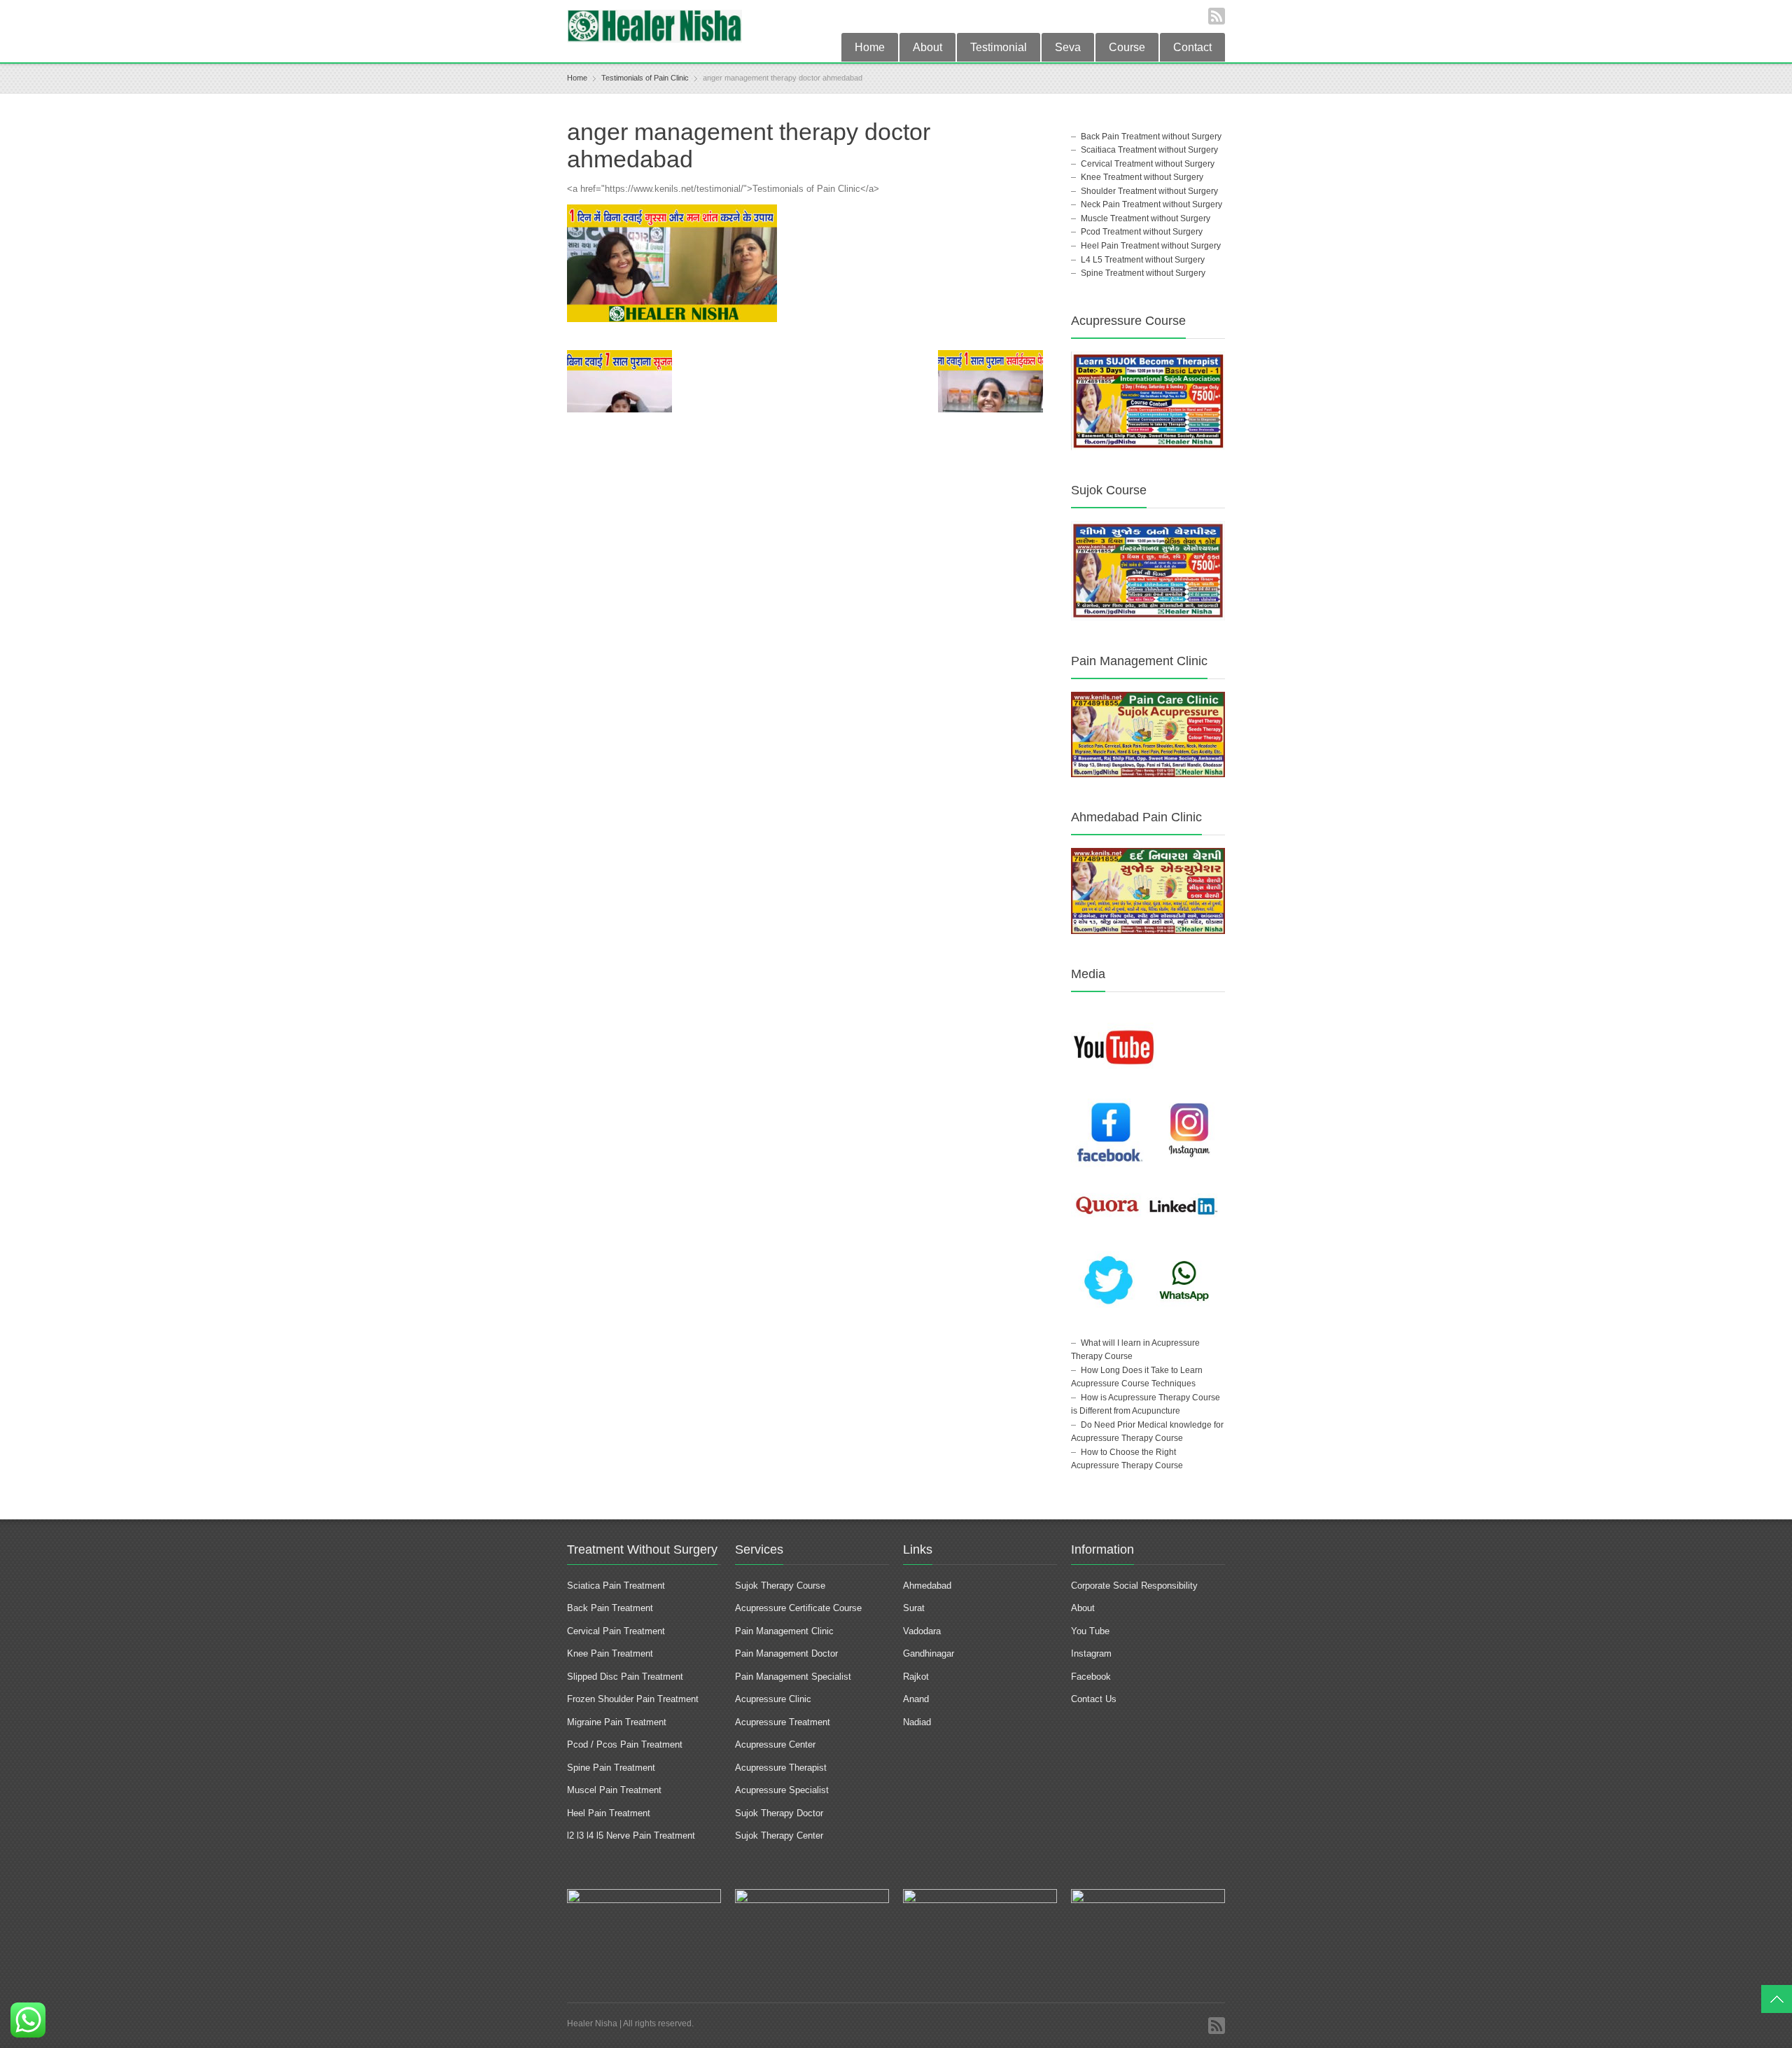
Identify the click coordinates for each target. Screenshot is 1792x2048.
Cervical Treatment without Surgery (1148, 164)
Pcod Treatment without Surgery (1142, 232)
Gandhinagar (929, 1653)
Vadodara (922, 1631)
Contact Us (1094, 1699)
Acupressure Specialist (782, 1790)
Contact (1192, 47)
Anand (916, 1699)
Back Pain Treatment (610, 1608)
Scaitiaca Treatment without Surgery (1149, 150)
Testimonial (999, 47)
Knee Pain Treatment (610, 1653)
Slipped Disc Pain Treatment (625, 1677)
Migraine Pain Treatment (617, 1722)
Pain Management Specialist (793, 1677)
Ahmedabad (927, 1586)
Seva (1068, 47)
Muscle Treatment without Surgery (1146, 218)
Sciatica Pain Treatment (616, 1586)
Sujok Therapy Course (780, 1586)
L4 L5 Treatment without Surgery (1143, 260)
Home (870, 47)
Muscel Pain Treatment (614, 1790)
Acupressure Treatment (783, 1722)
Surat (914, 1608)
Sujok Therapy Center (779, 1835)
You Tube (1090, 1631)
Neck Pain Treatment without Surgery (1151, 204)
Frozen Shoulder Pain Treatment (633, 1699)
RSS (1217, 16)
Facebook (1091, 1677)
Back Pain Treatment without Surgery (1151, 137)
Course (1127, 47)
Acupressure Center (775, 1744)
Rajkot (916, 1677)
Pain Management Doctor (786, 1653)
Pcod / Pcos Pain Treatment (625, 1744)
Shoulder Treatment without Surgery (1149, 191)
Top (1777, 1999)
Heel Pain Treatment (609, 1813)
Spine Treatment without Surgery (1143, 273)
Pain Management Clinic (784, 1631)
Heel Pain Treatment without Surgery (1151, 246)
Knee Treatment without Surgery (1142, 177)
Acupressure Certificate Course (798, 1608)
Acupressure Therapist (781, 1768)
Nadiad (918, 1722)
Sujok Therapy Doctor (779, 1813)
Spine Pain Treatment (611, 1768)
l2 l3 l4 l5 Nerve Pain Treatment (631, 1835)
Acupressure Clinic (773, 1699)
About (927, 47)
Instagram (1093, 1653)
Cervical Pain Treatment (616, 1631)
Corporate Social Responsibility (1134, 1586)
